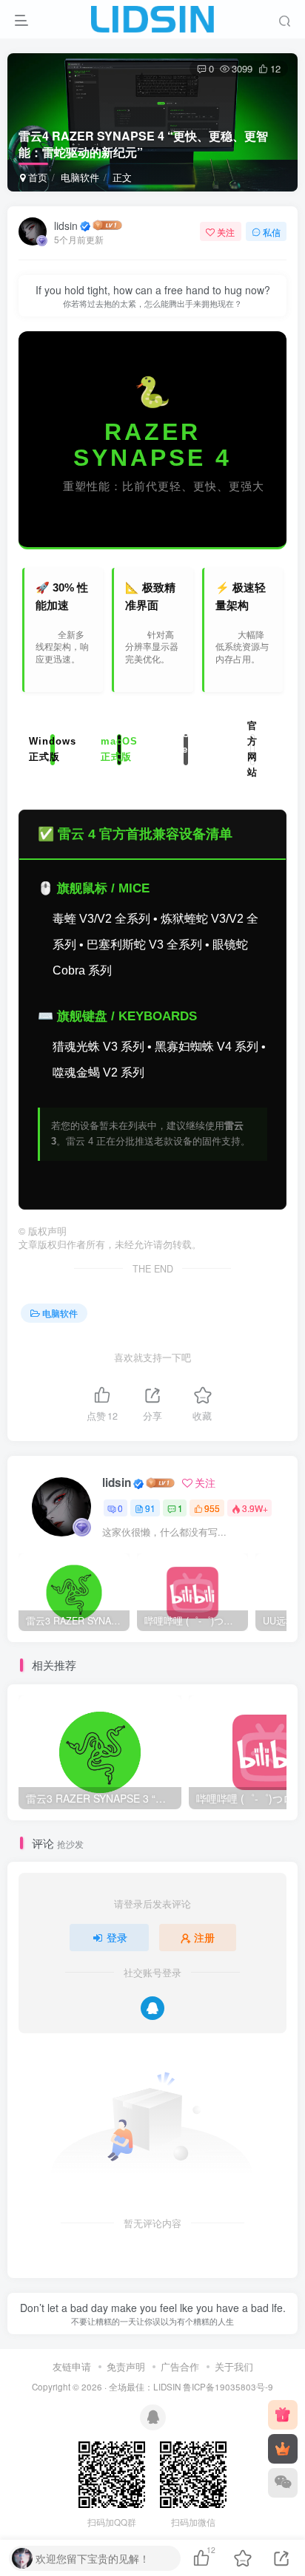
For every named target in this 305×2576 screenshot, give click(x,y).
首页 (36, 177)
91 (150, 1508)
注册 (204, 1937)
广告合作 (180, 2366)
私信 (272, 232)
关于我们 (234, 2366)
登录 (117, 1937)
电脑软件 (80, 177)
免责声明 (126, 2366)
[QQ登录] (152, 2008)
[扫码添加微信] (283, 2483)
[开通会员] (283, 2449)
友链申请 (72, 2366)
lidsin (66, 226)
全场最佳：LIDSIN (145, 2387)
